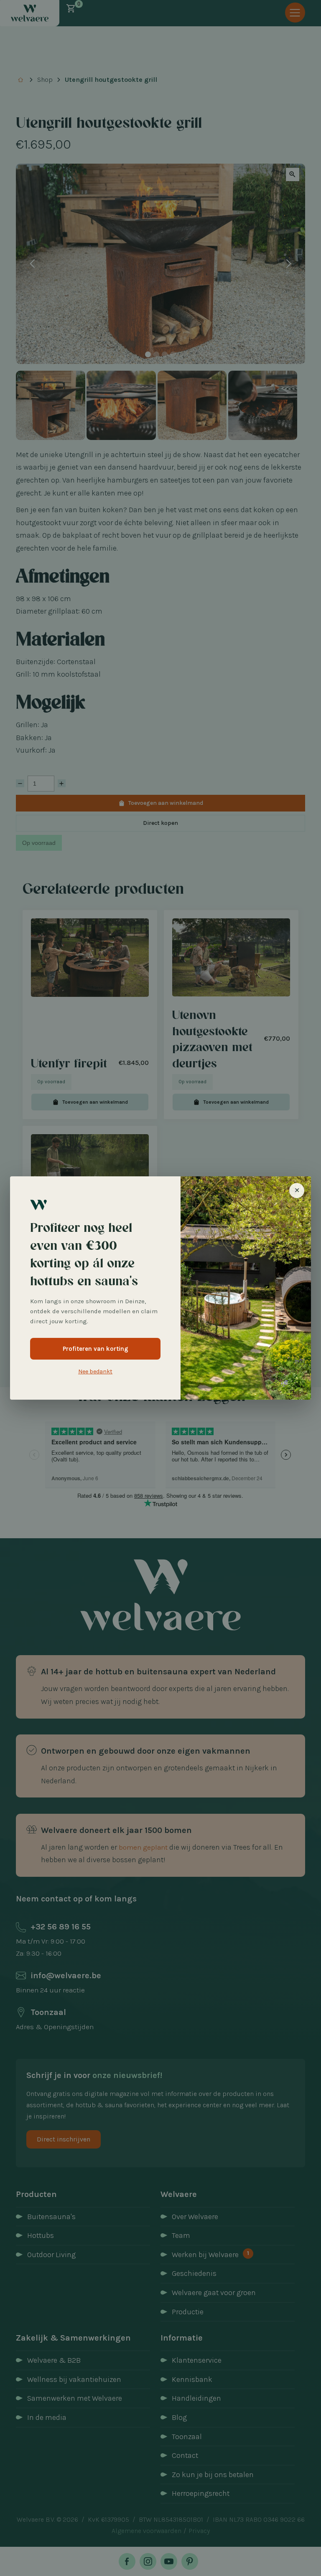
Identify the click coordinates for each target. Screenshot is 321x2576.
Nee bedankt (95, 1371)
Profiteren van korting (96, 1349)
